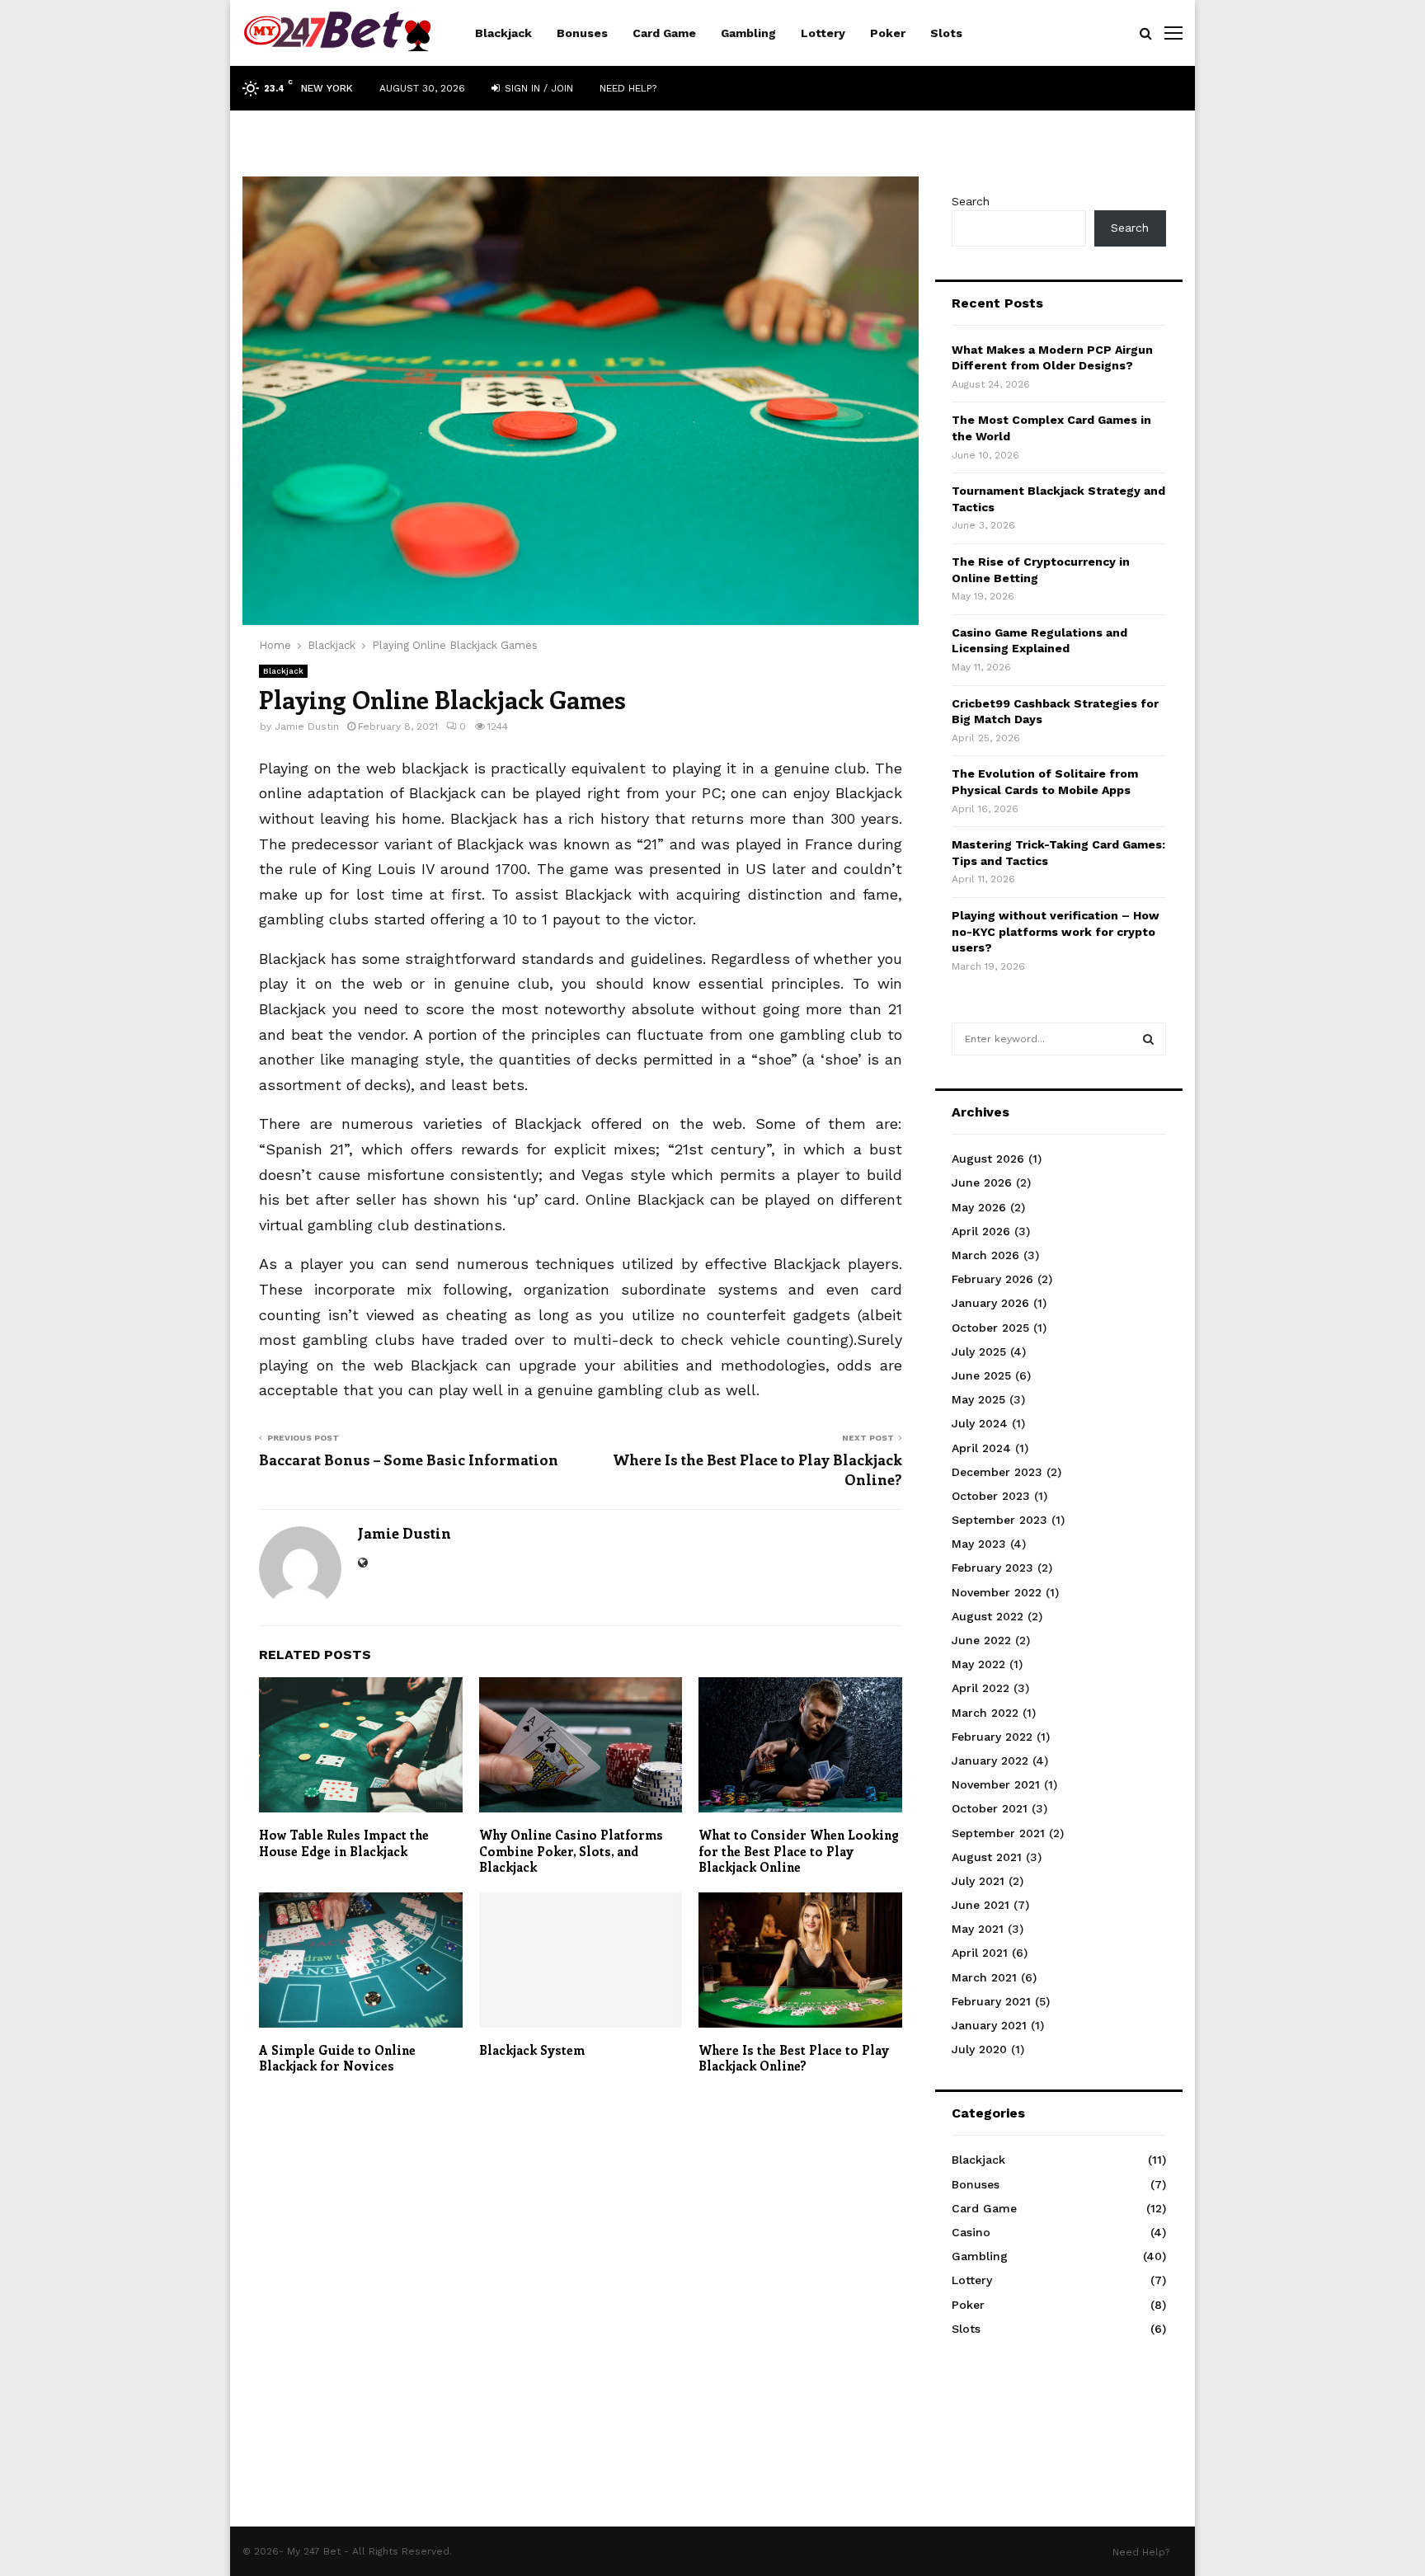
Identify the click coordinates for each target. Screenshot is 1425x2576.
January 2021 (989, 2025)
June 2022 (981, 1640)
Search (971, 201)
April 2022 (981, 1688)
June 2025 (981, 1375)
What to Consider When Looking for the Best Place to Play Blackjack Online (799, 1851)
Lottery (823, 33)
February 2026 (992, 1279)
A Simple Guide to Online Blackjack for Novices (337, 2058)
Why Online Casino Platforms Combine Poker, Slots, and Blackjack (571, 1851)
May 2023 (979, 1544)
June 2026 (982, 1182)
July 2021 (978, 1881)
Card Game (664, 33)
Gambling (748, 33)
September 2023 (999, 1520)
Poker (888, 33)
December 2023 (997, 1472)
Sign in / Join (537, 88)
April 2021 (980, 1953)
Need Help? (628, 88)
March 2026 (985, 1255)
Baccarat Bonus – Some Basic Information (409, 1460)
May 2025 (978, 1399)
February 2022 (992, 1737)
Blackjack (503, 33)
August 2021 (987, 1857)
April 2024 (981, 1448)
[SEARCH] (1148, 1039)
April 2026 (981, 1231)
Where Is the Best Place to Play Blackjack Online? (757, 1469)
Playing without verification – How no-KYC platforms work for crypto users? (1056, 931)
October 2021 (990, 1808)
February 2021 (991, 2001)
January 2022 (990, 1760)
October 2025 (990, 1328)
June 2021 (981, 1905)
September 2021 (998, 1833)
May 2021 (978, 1929)
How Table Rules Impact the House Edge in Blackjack (344, 1843)
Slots (946, 33)
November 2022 (997, 1592)
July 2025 (979, 1351)
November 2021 (996, 1784)
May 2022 (978, 1664)
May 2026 (979, 1207)
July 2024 (980, 1423)
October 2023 (991, 1496)
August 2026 (988, 1159)
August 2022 (988, 1616)
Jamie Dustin (307, 726)
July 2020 (979, 2049)
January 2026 (990, 1303)
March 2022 (985, 1713)
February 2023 (992, 1568)
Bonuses (582, 33)
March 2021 (984, 1977)
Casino (971, 2232)
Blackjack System (532, 2050)
